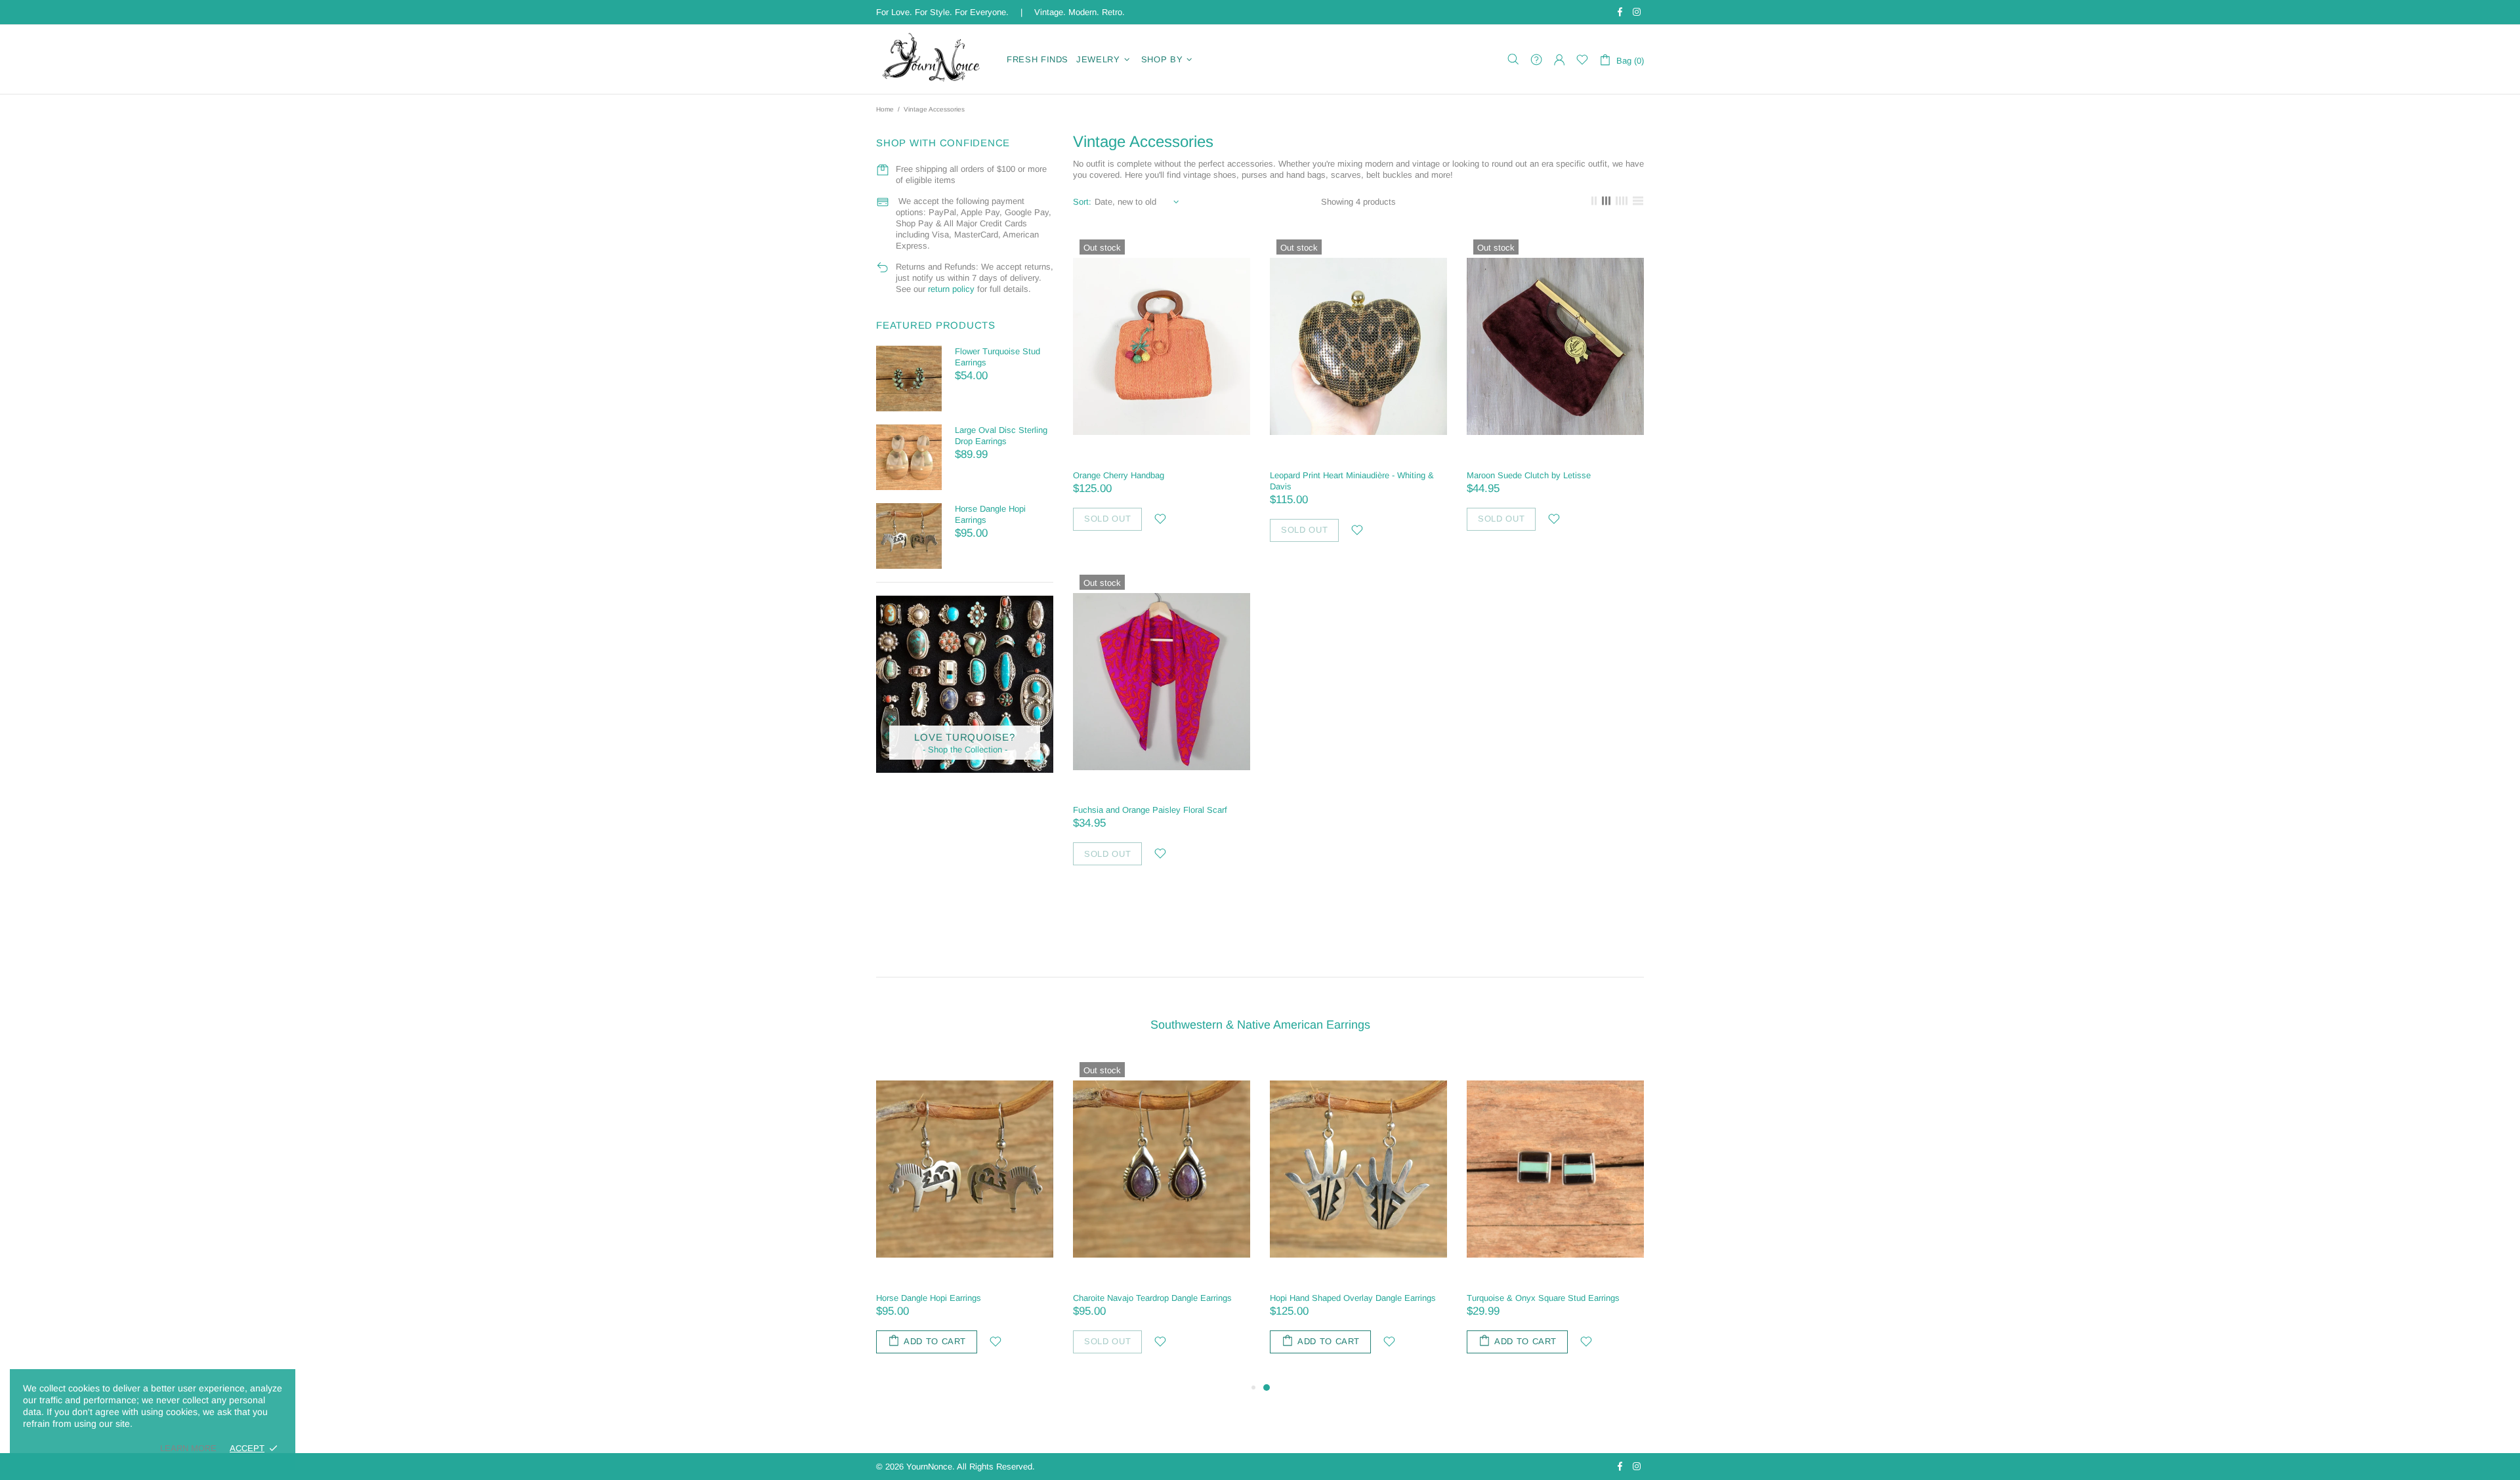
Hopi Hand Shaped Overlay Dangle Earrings (1353, 1298)
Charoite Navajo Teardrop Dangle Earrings (1152, 1298)
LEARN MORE (188, 1448)
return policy (951, 289)
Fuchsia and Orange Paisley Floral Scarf (1150, 810)
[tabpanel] (1358, 1218)
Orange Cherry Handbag (1119, 475)
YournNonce (933, 59)
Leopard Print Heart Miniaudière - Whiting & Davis (1352, 481)
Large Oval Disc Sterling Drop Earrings (1001, 436)
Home (885, 109)
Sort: (1082, 202)
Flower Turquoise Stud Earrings (997, 357)
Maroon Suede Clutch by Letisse (1529, 475)
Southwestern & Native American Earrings (1260, 1025)
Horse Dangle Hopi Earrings (990, 514)
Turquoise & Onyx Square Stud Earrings (1543, 1298)
